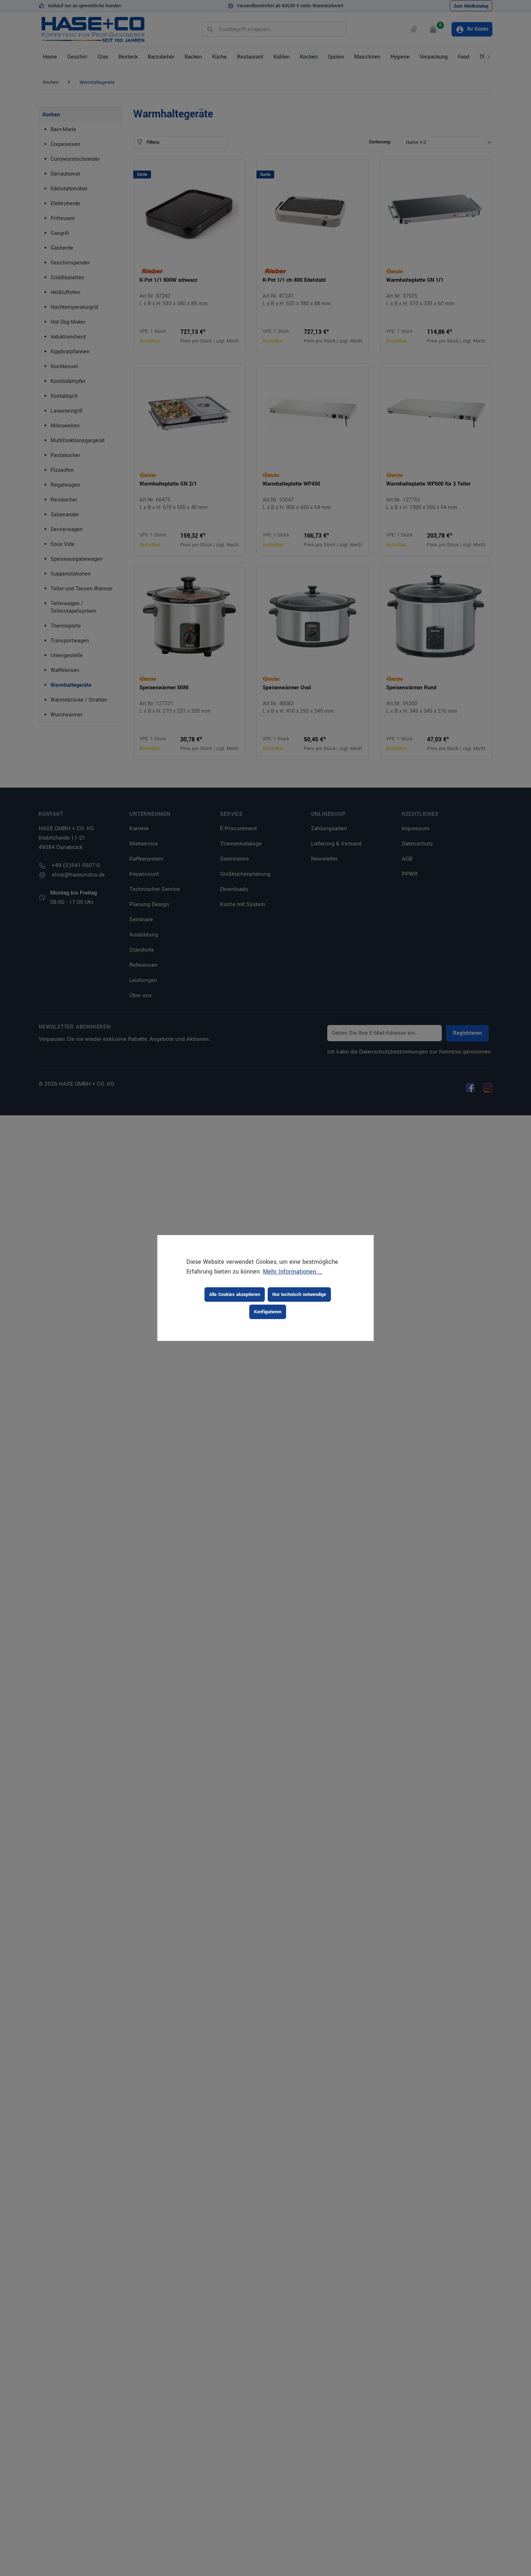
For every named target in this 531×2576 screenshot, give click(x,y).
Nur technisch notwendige (299, 1295)
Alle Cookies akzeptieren (235, 1295)
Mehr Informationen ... (293, 1272)
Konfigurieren (268, 1312)
